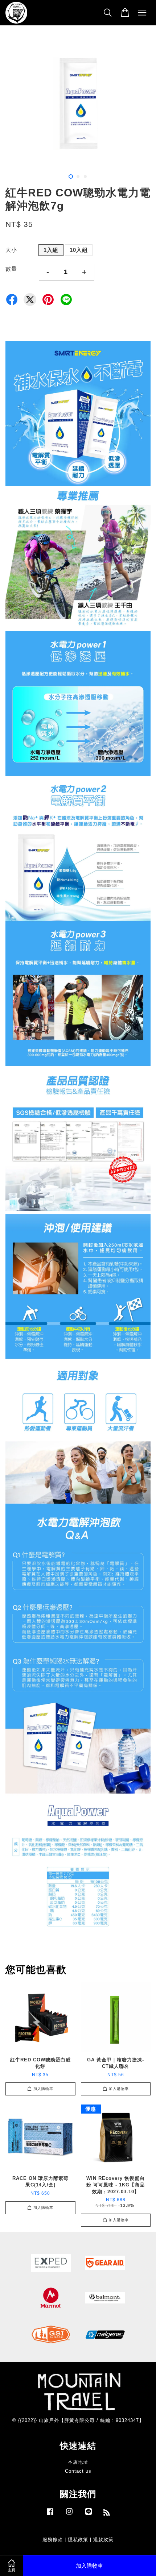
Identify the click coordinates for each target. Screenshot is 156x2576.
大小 (11, 250)
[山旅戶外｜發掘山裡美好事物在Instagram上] (69, 2515)
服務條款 (53, 2540)
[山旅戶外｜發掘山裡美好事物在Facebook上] (50, 2515)
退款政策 (103, 2540)
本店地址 (78, 2462)
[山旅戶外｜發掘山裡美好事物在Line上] (89, 2515)
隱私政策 (78, 2540)
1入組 (51, 250)
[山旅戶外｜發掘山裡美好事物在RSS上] (107, 2514)
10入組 (79, 250)
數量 (11, 269)
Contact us (78, 2471)
